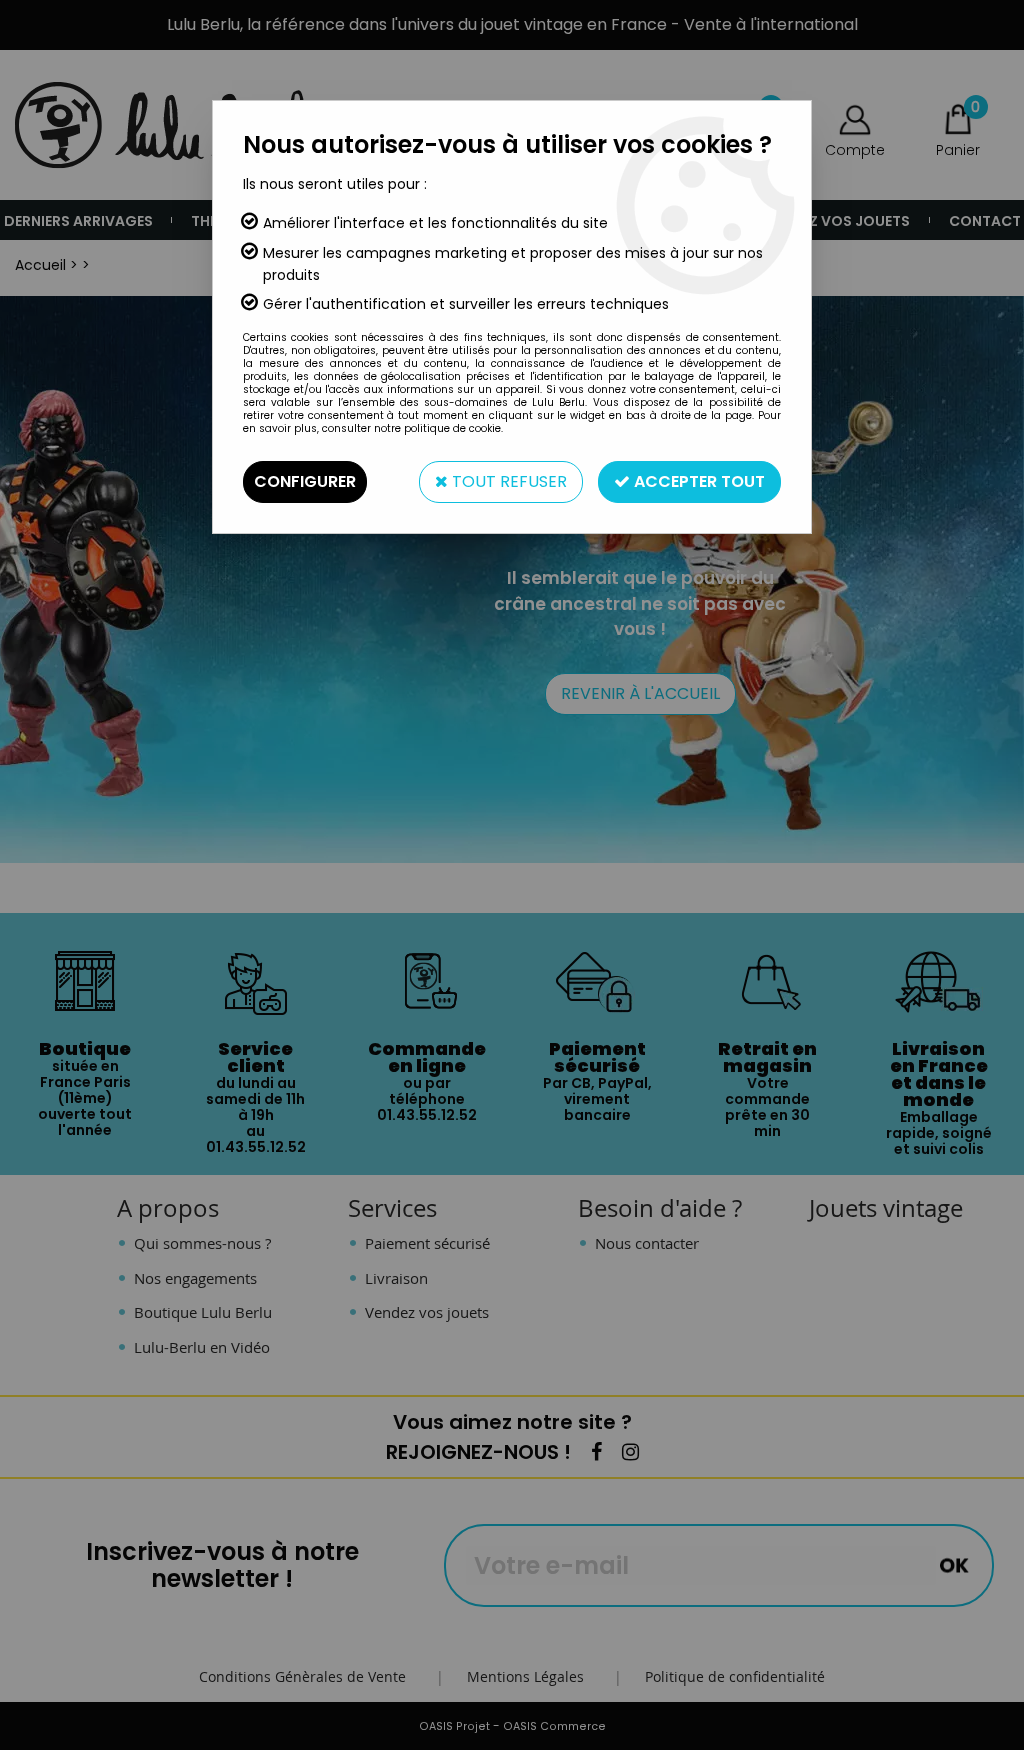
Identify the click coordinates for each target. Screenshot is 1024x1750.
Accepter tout (697, 481)
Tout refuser (507, 481)
